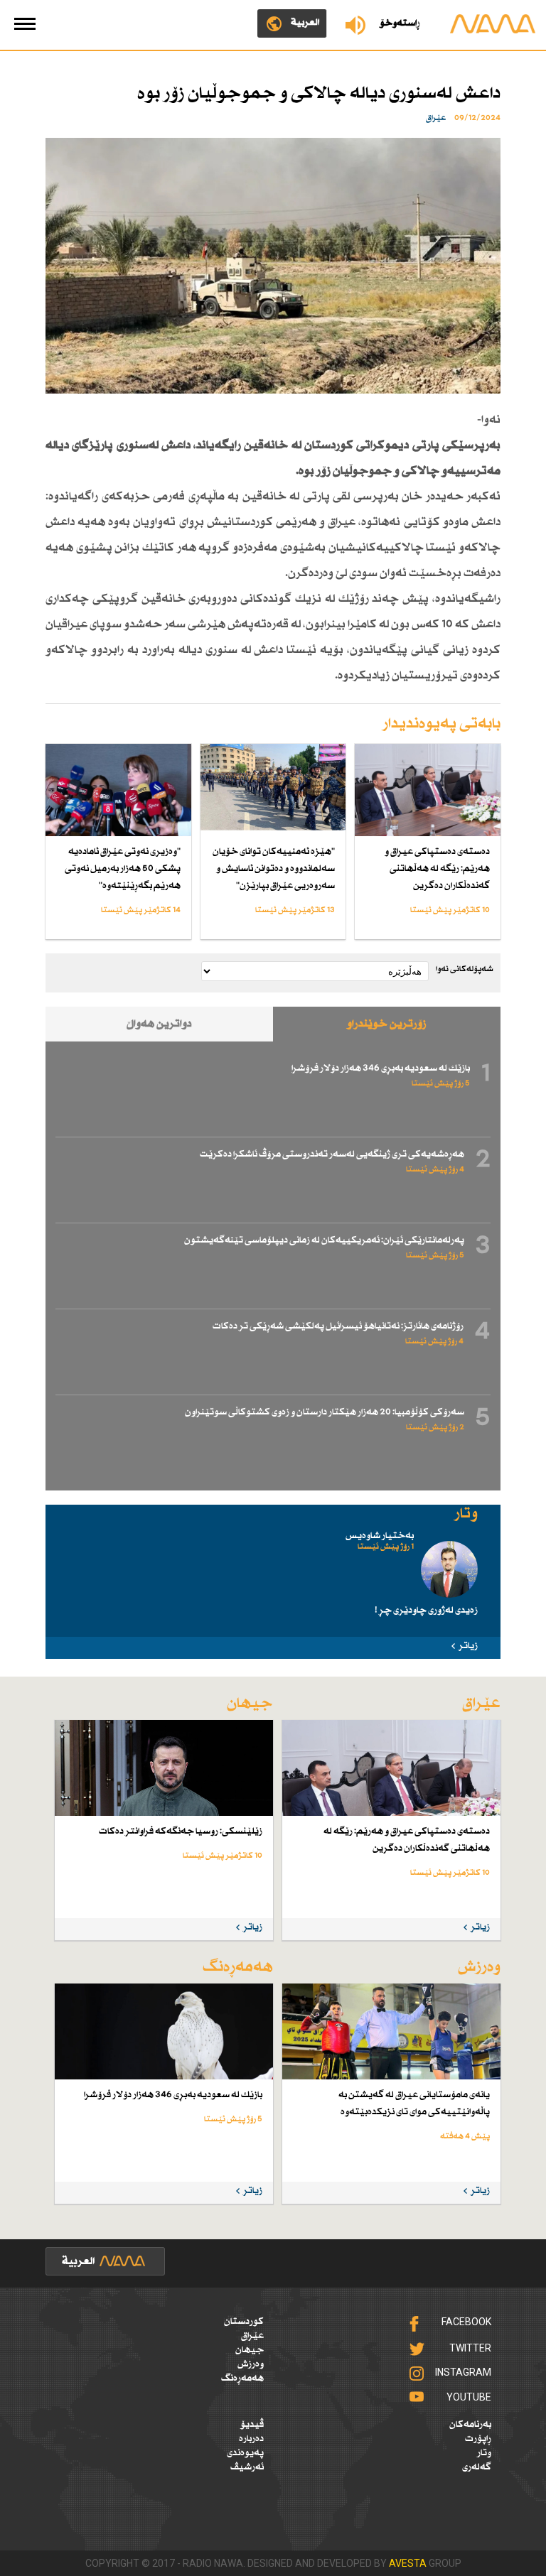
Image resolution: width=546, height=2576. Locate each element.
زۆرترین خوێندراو (387, 1024)
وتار (484, 2453)
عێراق (252, 2336)
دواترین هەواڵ (159, 1024)
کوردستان (244, 2322)
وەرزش (251, 2364)
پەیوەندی (245, 2453)
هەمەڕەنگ (242, 2379)
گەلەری (477, 2467)
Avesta (408, 2563)
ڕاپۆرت (478, 2439)
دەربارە (251, 2439)
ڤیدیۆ (252, 2425)
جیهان (250, 2350)
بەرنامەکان (470, 2425)
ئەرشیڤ (247, 2467)
